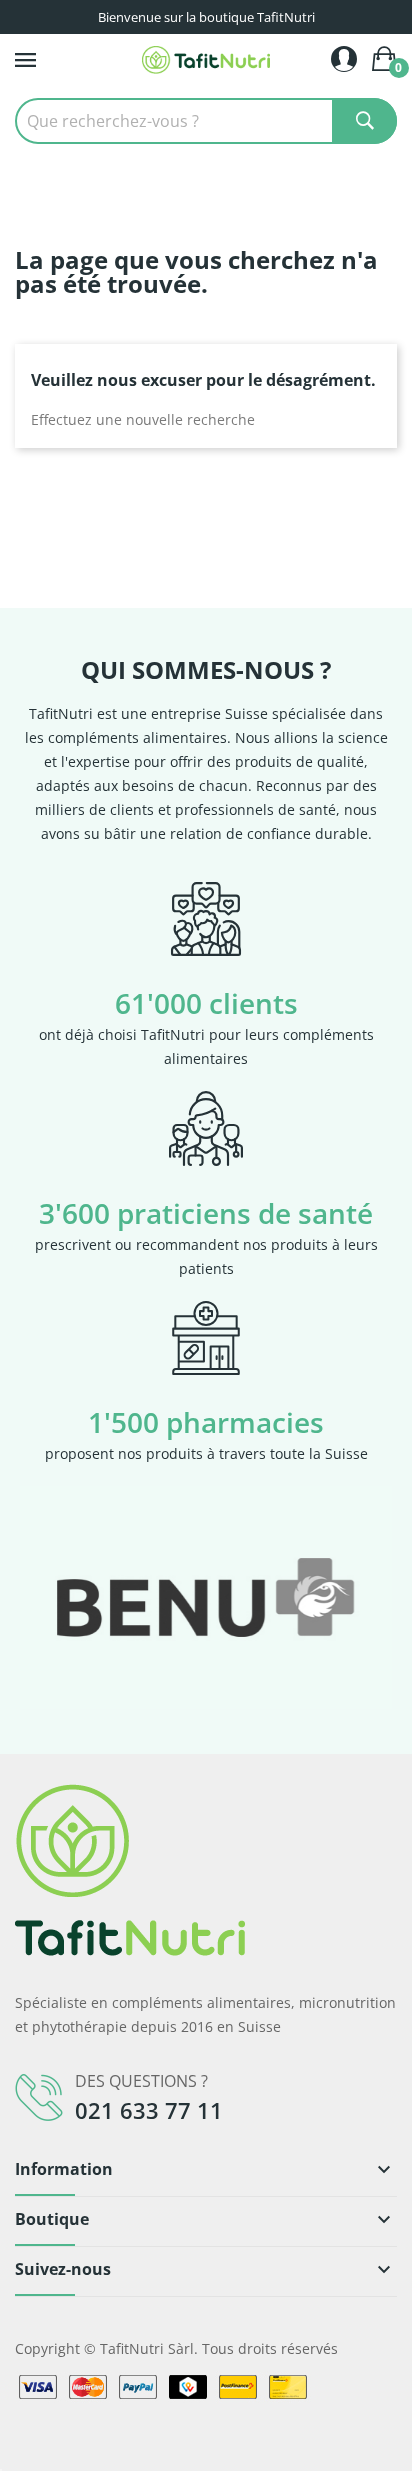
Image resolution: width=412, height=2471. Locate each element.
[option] (206, 1597)
